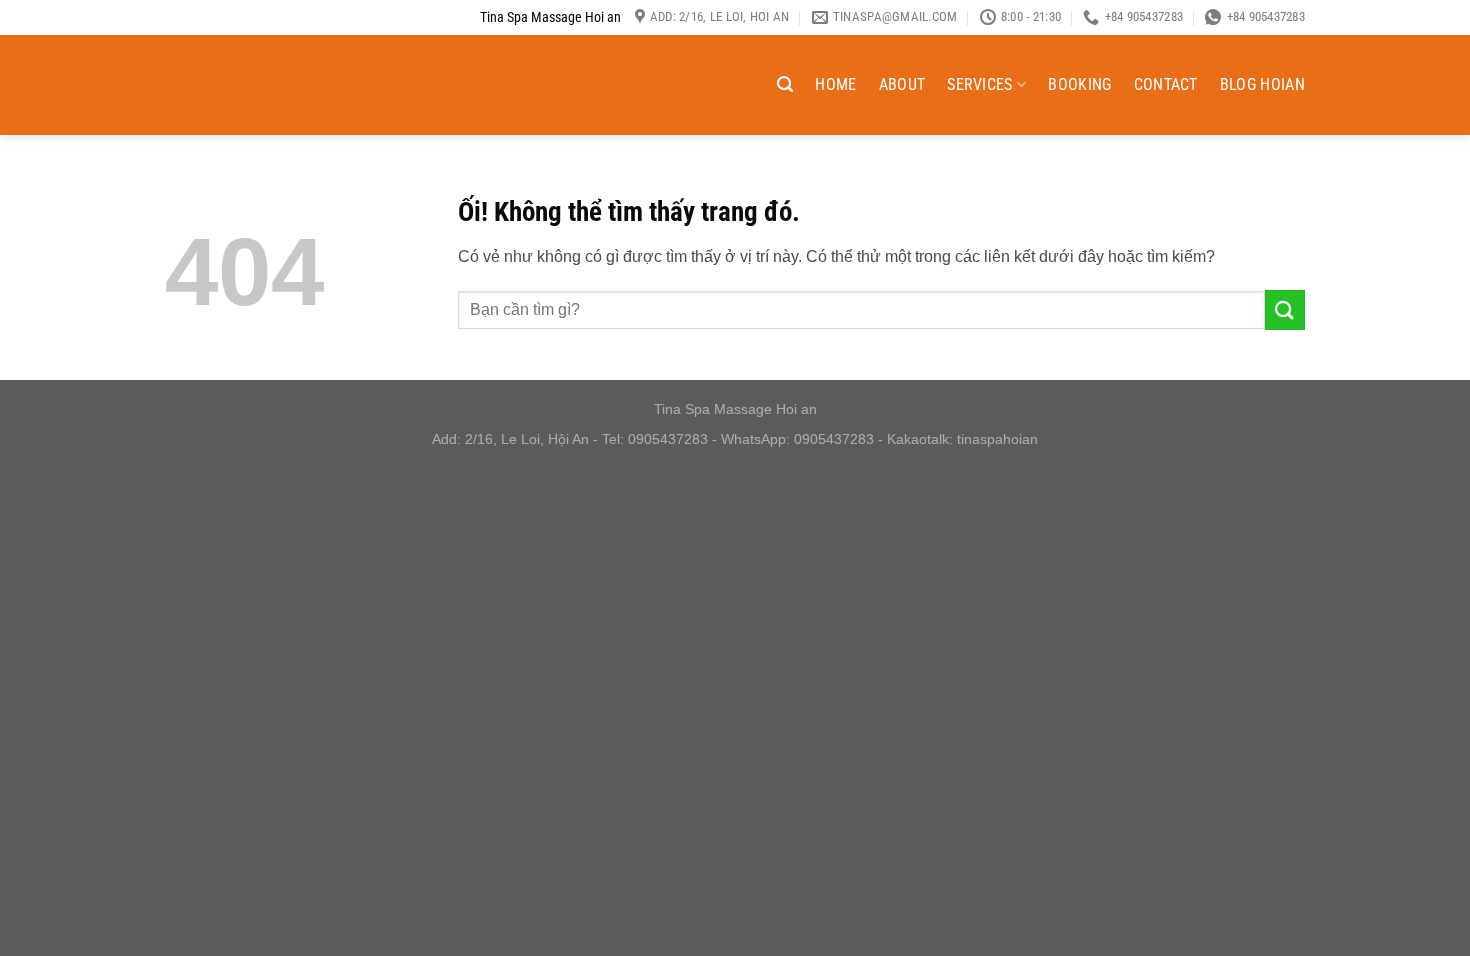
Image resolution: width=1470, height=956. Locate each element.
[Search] (785, 84)
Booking (1079, 84)
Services (980, 84)
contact (1166, 84)
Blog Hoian (1262, 84)
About (902, 84)
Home (835, 84)
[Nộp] (1285, 309)
